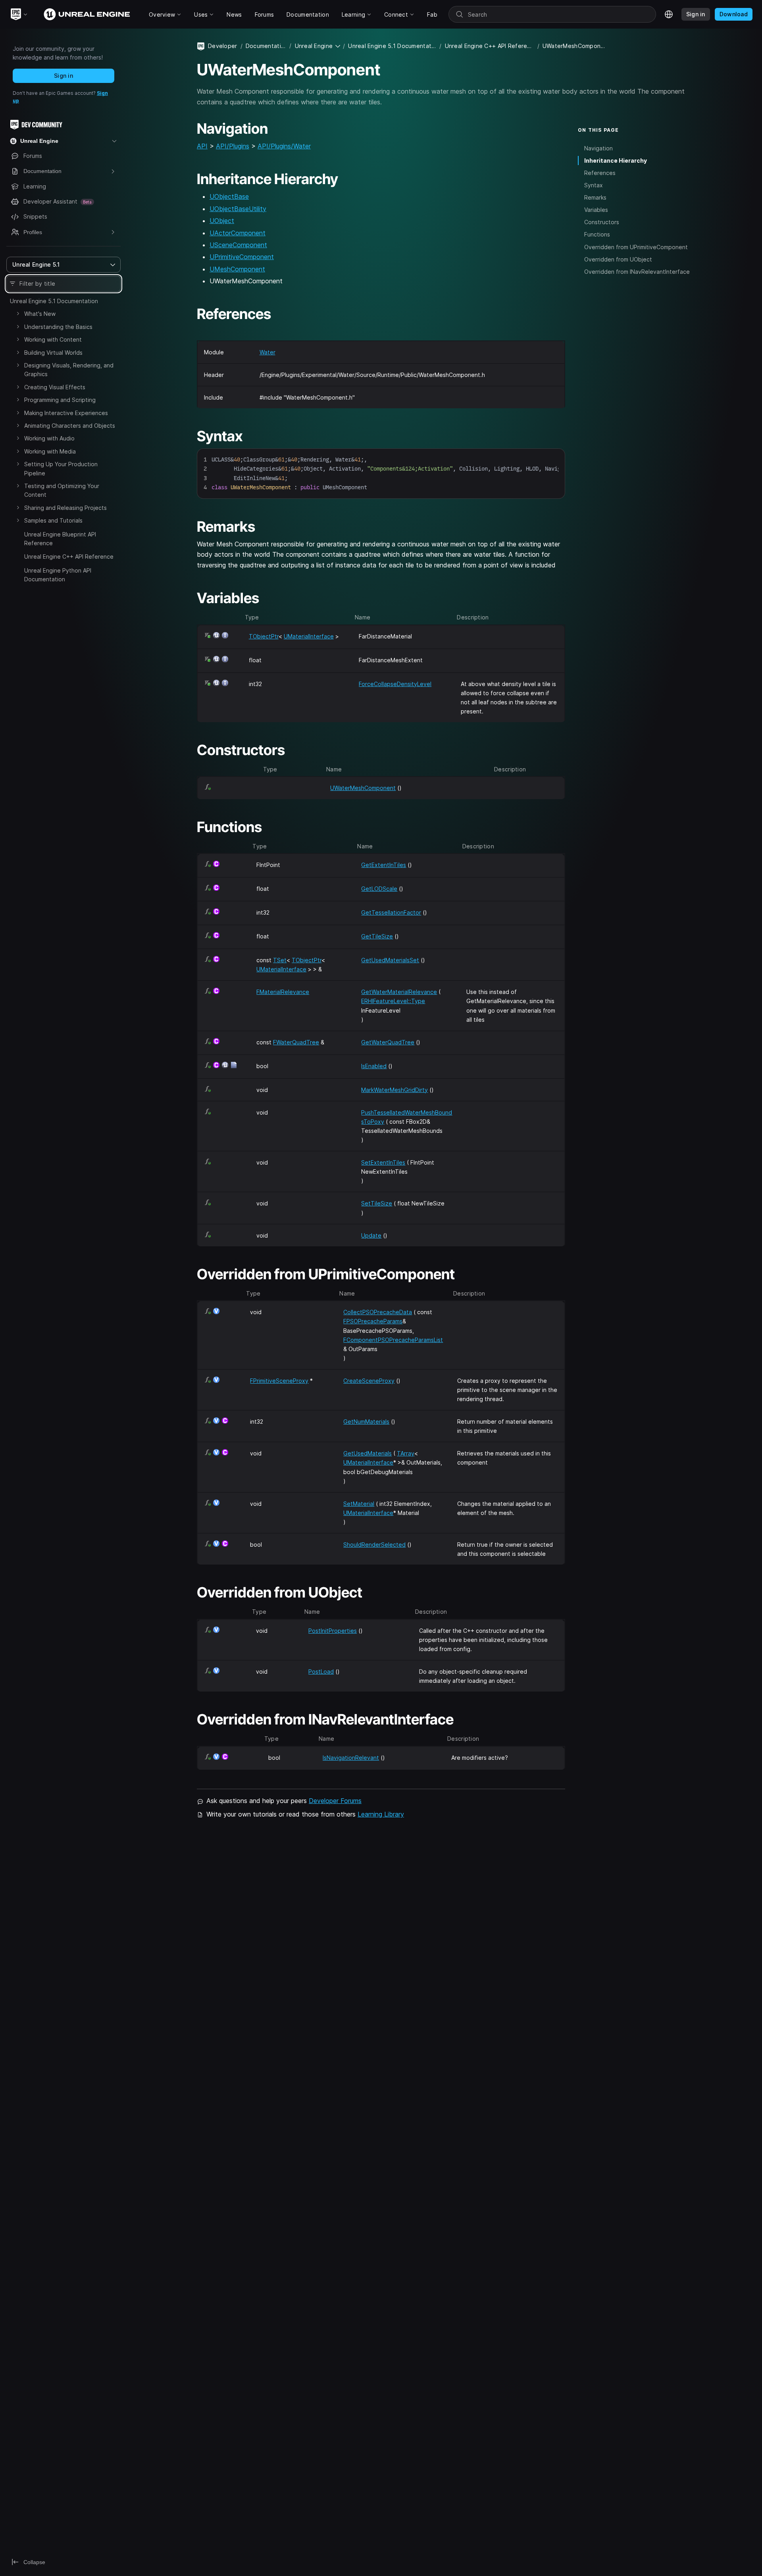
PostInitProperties (333, 1631)
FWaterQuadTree (296, 1042)
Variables (596, 210)
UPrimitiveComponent (242, 257)
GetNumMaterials (366, 1422)
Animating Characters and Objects (70, 426)
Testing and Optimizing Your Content (62, 490)
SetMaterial (359, 1504)
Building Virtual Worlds (53, 353)
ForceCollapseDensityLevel (395, 684)
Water (267, 352)
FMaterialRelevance (283, 992)
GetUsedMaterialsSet (390, 960)
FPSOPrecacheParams (373, 1321)
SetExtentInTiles (383, 1162)
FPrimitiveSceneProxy (279, 1381)
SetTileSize (377, 1203)
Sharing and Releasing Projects (65, 508)
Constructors (602, 222)
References (600, 173)
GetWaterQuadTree (388, 1042)
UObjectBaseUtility (238, 209)
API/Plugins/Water (284, 146)
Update (371, 1235)
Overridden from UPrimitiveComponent (636, 247)
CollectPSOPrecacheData (378, 1312)
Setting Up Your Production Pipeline (61, 468)
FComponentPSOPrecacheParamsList (393, 1340)
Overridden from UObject (618, 259)
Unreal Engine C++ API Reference (69, 557)
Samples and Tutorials (53, 520)
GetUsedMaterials (368, 1453)
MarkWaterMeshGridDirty (394, 1090)
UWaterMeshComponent (363, 788)
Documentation (266, 46)
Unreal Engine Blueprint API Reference (60, 539)
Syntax (594, 185)
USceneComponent (238, 245)
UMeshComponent (237, 269)
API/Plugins (233, 146)
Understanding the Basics (58, 327)
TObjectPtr (264, 636)
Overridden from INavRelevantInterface (637, 272)
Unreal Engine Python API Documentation (58, 575)
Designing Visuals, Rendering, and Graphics (69, 370)
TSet (280, 960)
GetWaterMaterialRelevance (399, 992)
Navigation (598, 148)
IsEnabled (374, 1066)
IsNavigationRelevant (351, 1758)
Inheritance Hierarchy (616, 161)
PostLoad (321, 1672)
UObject (222, 221)
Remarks (595, 197)
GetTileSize (377, 936)
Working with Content (53, 339)
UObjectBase (229, 196)
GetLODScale (379, 889)
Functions (597, 234)
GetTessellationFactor (391, 912)
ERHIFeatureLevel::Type (393, 1001)
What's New (40, 314)
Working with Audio (49, 438)
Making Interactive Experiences (66, 413)
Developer (223, 46)
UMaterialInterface (309, 636)
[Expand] (18, 313)
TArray (406, 1453)
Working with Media (50, 451)
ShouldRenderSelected (374, 1545)
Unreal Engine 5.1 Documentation (54, 301)
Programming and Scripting (60, 400)
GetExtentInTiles (384, 865)
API (202, 146)
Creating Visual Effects (55, 387)
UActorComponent (238, 233)
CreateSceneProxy (369, 1381)
